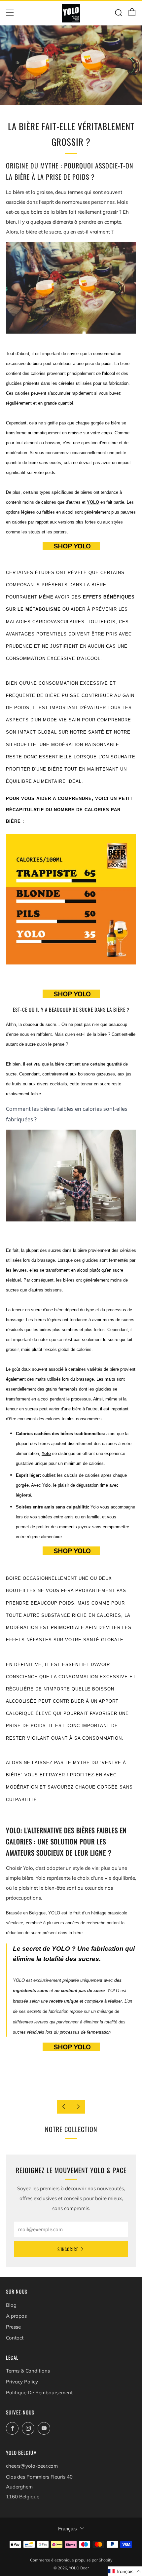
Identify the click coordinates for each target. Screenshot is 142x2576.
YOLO (93, 502)
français (68, 2529)
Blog (11, 2305)
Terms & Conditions (28, 2371)
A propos (16, 2316)
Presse (13, 2327)
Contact (15, 2338)
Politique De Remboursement (39, 2393)
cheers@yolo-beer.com (32, 2466)
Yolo (46, 1453)
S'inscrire (68, 2249)
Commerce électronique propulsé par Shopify (71, 2560)
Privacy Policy (22, 2382)
